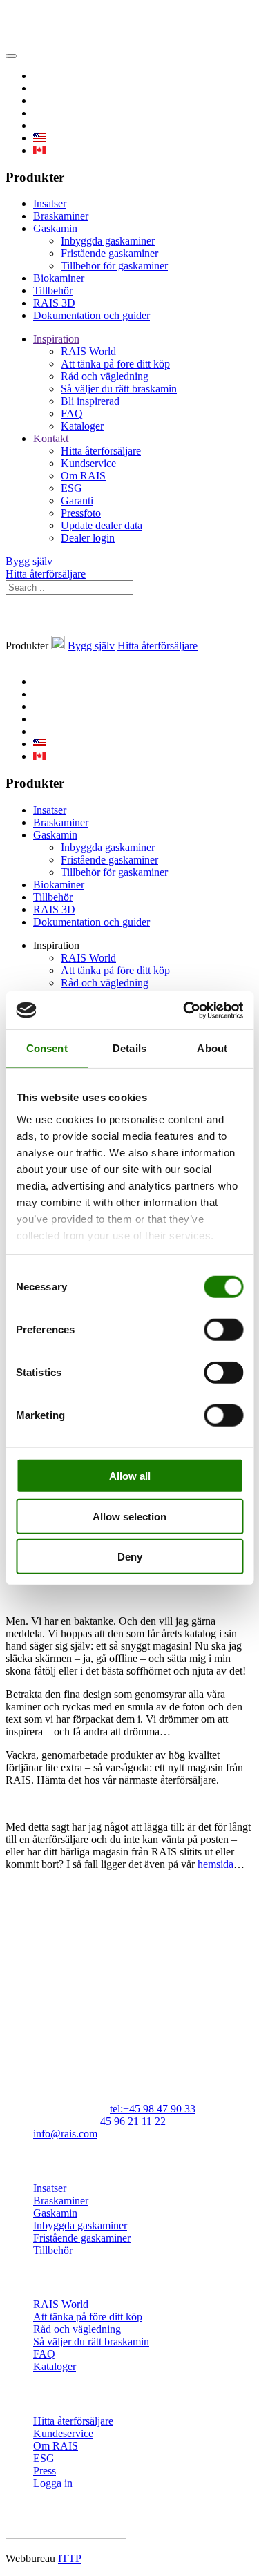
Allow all (130, 1476)
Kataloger (82, 426)
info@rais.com (65, 2134)
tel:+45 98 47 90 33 (153, 2109)
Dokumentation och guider (92, 315)
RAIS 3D (54, 303)
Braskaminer (61, 216)
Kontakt (51, 438)
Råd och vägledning (105, 376)
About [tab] (212, 1048)
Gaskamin (55, 228)
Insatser (50, 203)
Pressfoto (81, 513)
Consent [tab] (47, 1048)
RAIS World (88, 351)
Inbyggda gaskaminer (108, 241)
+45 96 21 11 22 (130, 2121)
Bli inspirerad (90, 401)
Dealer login (88, 538)
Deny (130, 1557)
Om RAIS (83, 476)
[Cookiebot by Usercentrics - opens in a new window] (184, 1010)
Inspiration (56, 339)
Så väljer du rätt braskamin (119, 389)
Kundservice (88, 463)
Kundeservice (63, 2433)
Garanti (77, 500)
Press (45, 2471)
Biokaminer (59, 278)
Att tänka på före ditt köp (115, 364)
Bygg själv (29, 561)
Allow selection (129, 1516)
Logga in (53, 2483)
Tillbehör (53, 290)
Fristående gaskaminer (109, 253)
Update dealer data (102, 525)
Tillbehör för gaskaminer (114, 266)
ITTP (70, 2558)
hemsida (215, 1864)
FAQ (72, 413)
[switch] (223, 1330)
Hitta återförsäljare (101, 451)
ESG (71, 488)
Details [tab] (129, 1048)
